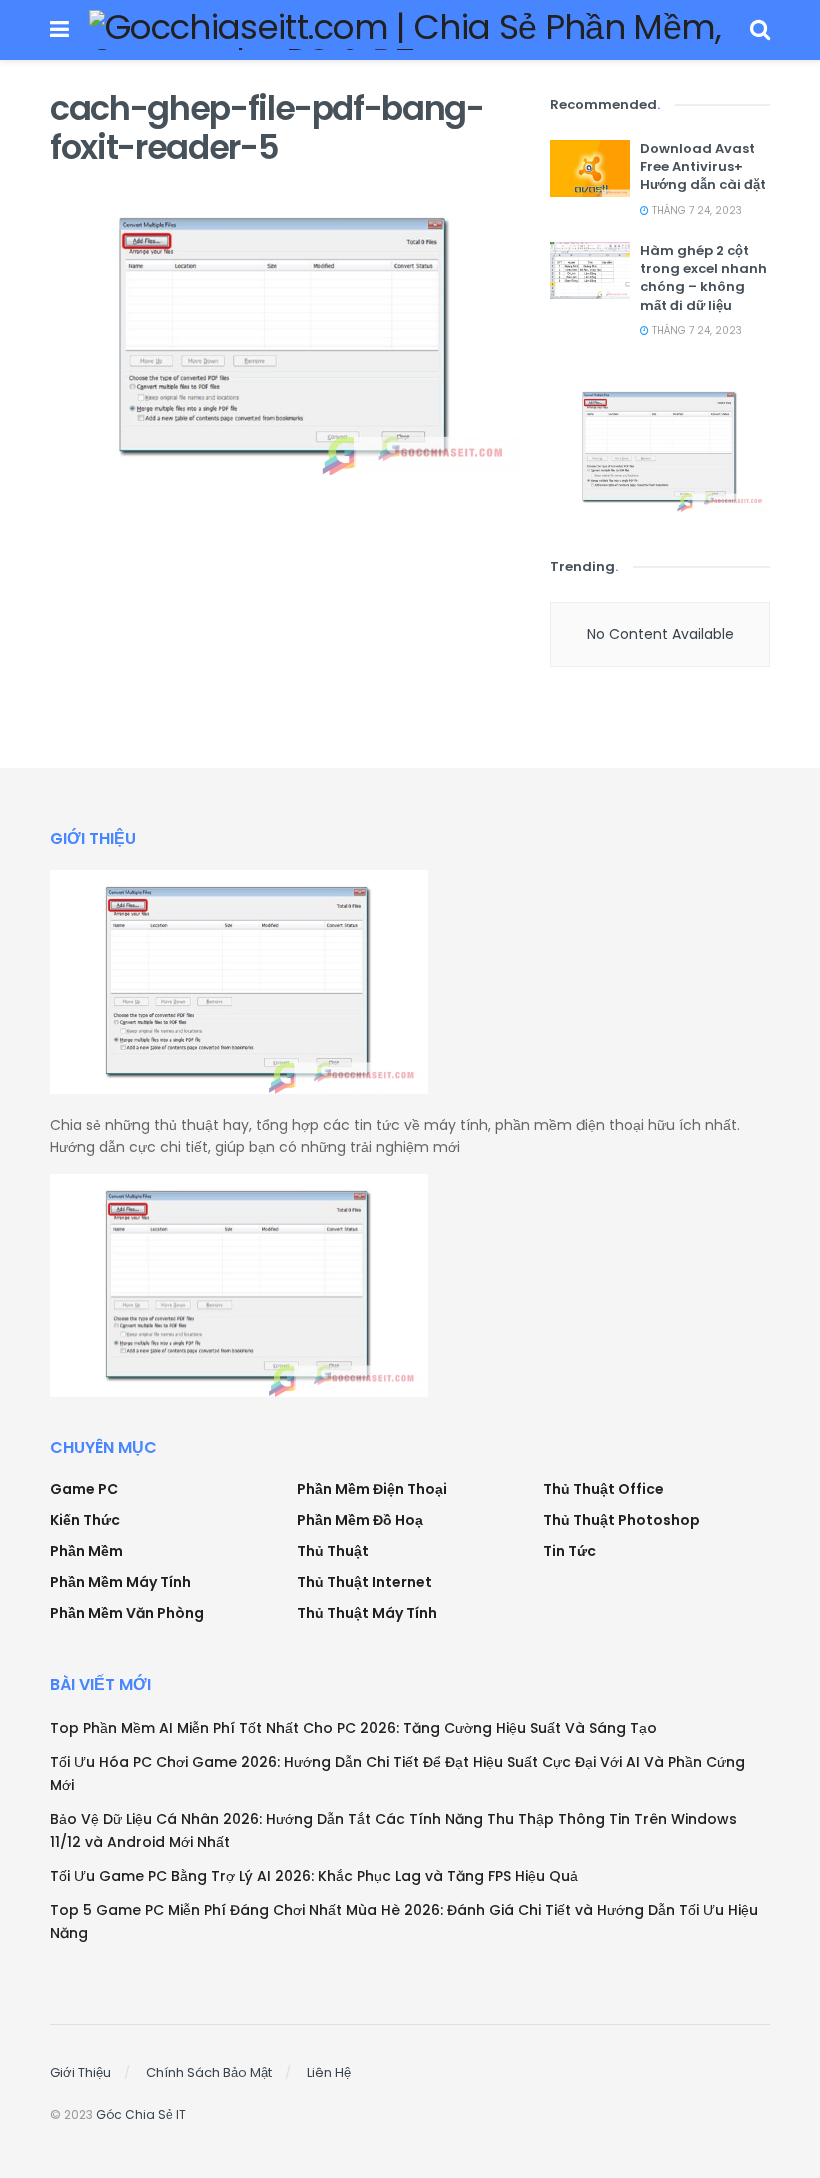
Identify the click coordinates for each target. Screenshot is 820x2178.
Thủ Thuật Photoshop (621, 1520)
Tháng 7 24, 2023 (695, 210)
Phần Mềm (86, 1551)
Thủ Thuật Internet (364, 1582)
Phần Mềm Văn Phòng (127, 1613)
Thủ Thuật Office (603, 1489)
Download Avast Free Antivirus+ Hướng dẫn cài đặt (703, 166)
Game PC (84, 1489)
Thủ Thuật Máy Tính (367, 1613)
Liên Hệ (329, 2072)
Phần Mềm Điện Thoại (372, 1489)
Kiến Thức (85, 1520)
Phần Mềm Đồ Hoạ (360, 1520)
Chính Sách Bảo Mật (209, 2072)
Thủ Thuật (333, 1551)
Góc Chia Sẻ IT (141, 2114)
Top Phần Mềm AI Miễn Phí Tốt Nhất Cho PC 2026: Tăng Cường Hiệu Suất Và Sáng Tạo (353, 1728)
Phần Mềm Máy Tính (120, 1582)
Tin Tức (569, 1551)
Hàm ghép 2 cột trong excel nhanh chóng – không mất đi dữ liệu (703, 278)
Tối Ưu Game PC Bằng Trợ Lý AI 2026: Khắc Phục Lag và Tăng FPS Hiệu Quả (314, 1876)
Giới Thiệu (80, 2072)
